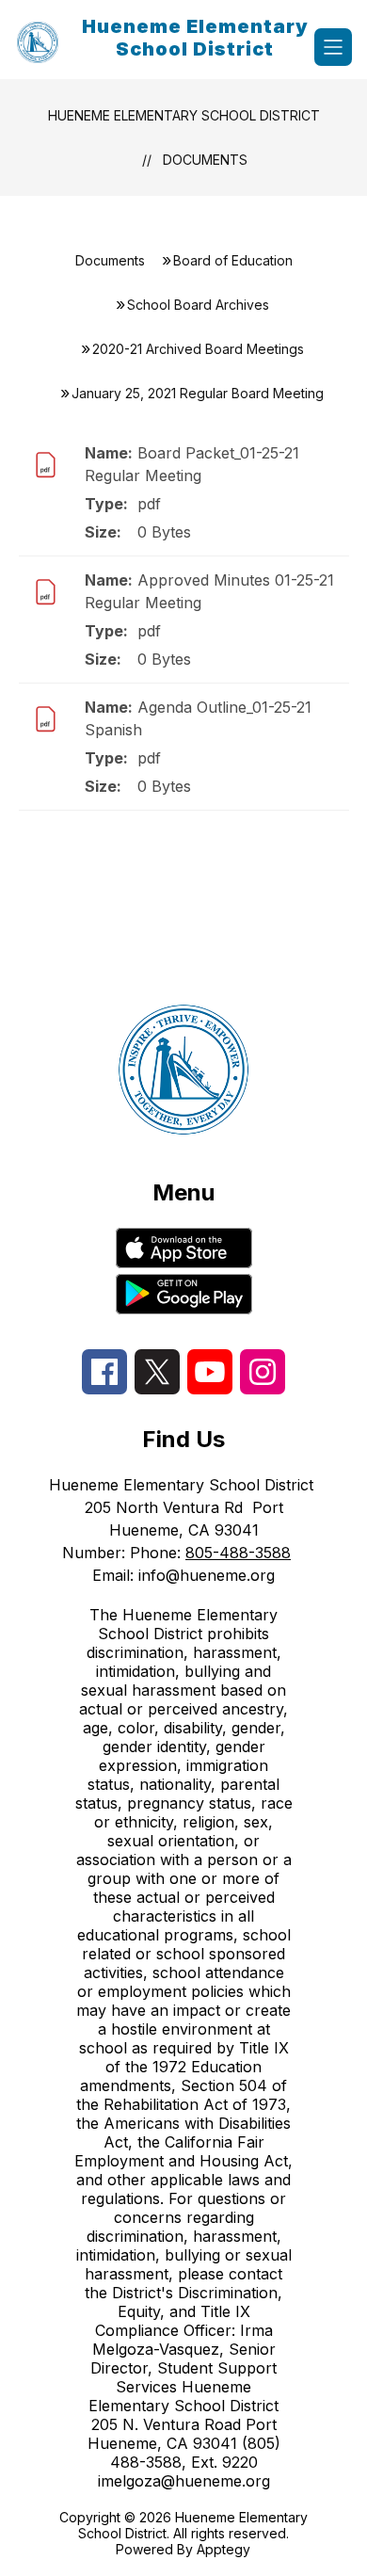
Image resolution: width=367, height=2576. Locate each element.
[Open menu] (333, 47)
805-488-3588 (238, 1553)
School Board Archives (198, 305)
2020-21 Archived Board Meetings (198, 349)
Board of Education (233, 260)
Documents (205, 160)
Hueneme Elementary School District (184, 115)
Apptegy (223, 2549)
